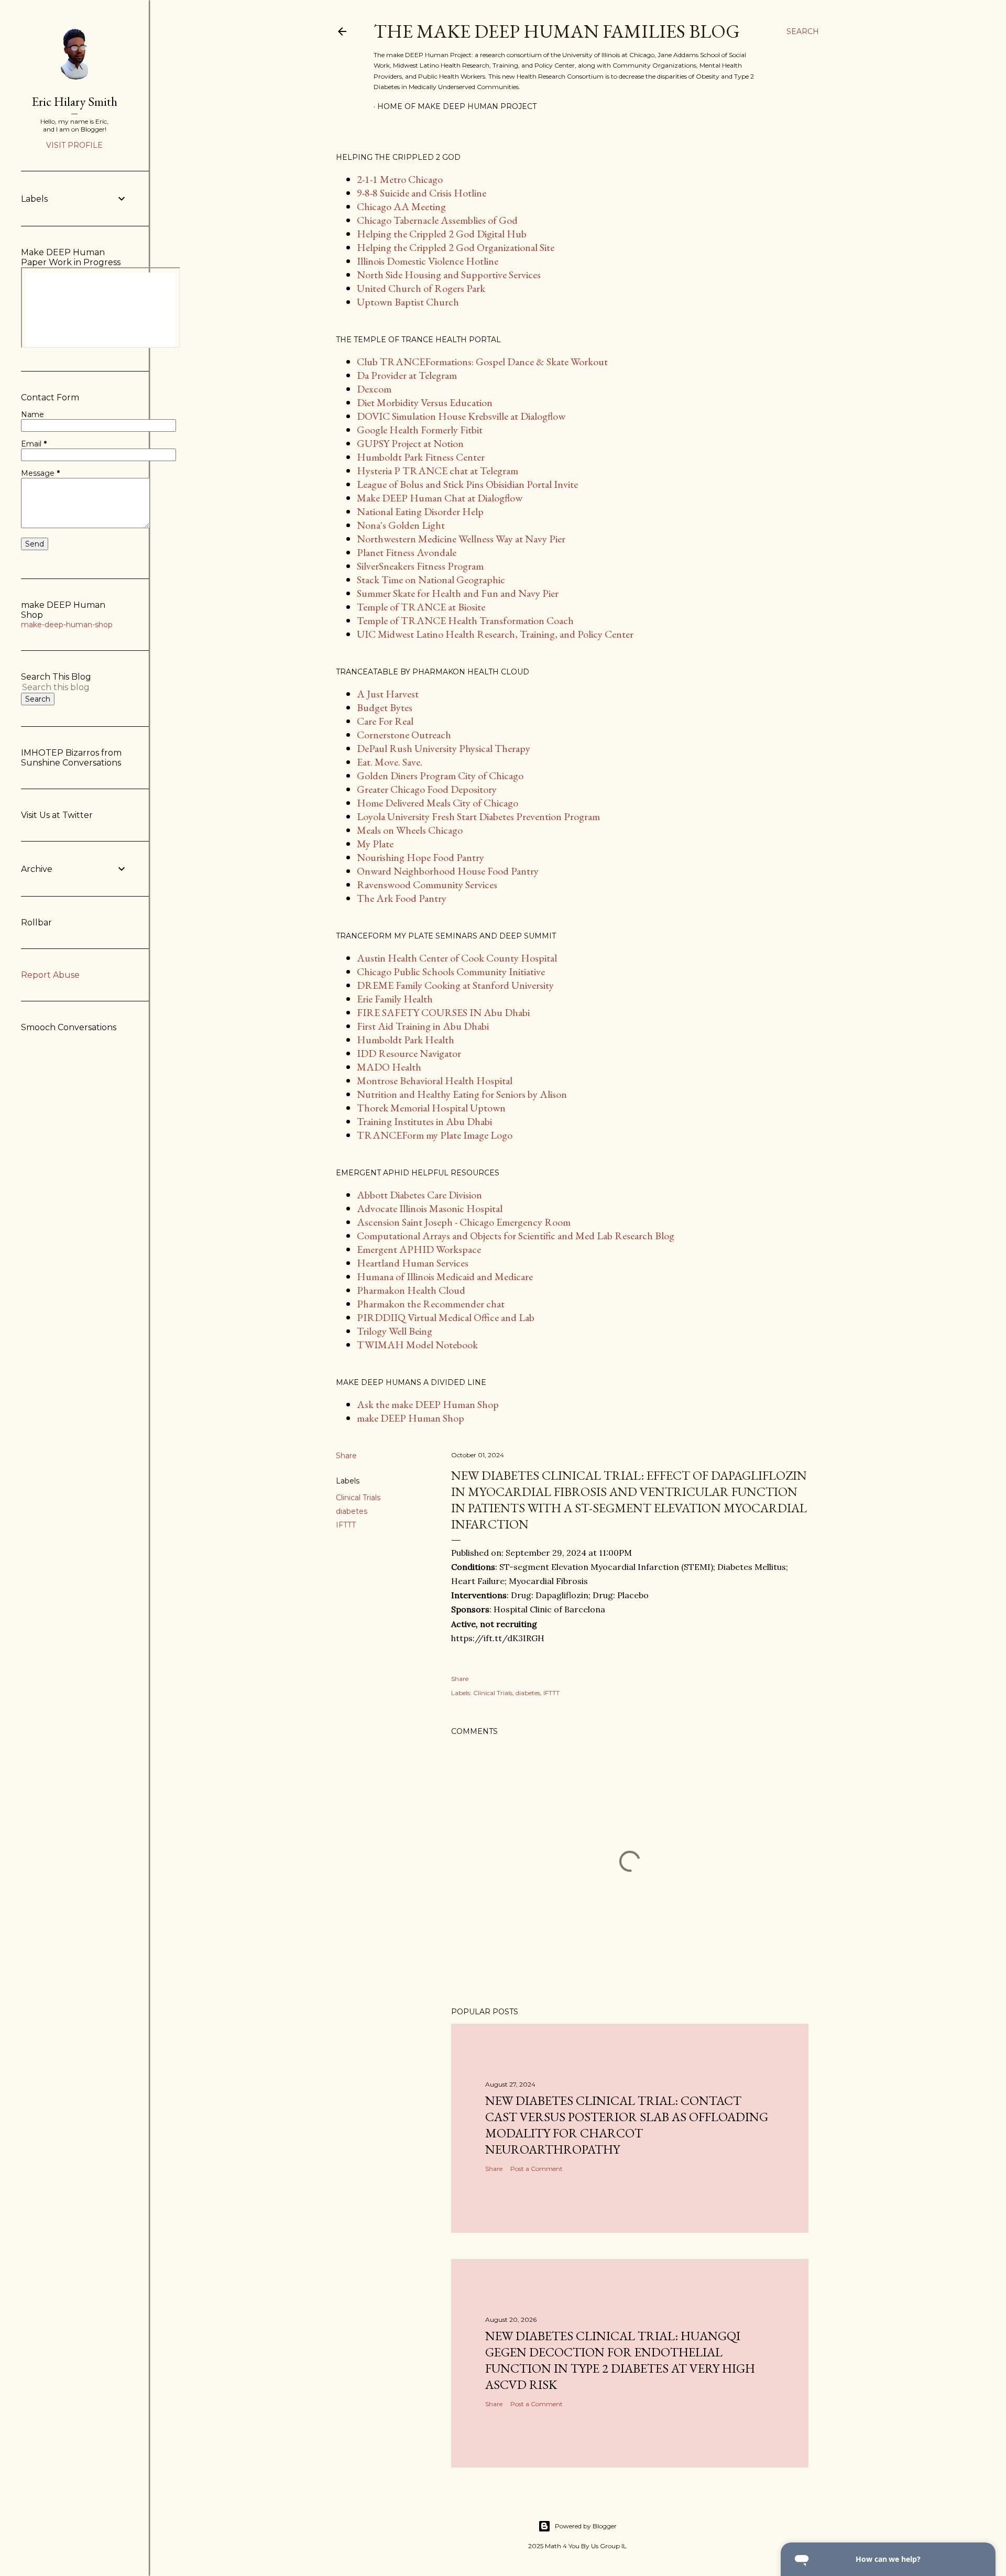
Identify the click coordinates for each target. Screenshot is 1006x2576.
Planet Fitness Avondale (407, 552)
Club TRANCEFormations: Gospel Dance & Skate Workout (482, 362)
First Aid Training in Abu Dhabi (423, 1026)
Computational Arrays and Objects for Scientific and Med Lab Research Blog (516, 1236)
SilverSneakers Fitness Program (420, 566)
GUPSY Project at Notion (410, 443)
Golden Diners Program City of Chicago (440, 776)
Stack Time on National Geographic (431, 580)
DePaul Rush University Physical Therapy (444, 748)
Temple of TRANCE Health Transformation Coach (465, 620)
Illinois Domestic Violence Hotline (428, 261)
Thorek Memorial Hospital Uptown (431, 1108)
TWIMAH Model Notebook (417, 1345)
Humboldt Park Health (406, 1040)
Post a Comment (537, 2169)
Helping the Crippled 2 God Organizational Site (456, 247)
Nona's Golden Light (401, 525)
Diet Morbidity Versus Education (425, 402)
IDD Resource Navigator (409, 1053)
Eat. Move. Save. (390, 762)
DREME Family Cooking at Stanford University (455, 985)
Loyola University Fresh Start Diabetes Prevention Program (478, 816)
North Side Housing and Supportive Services (449, 275)
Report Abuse (50, 975)
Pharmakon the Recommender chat (431, 1304)
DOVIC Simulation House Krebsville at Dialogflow (461, 416)
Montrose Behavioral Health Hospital (435, 1080)
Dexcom (374, 389)
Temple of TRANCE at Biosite (421, 607)
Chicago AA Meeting (401, 206)
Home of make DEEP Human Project (457, 106)
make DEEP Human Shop (411, 1418)
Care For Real (385, 721)
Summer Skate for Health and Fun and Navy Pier (458, 593)
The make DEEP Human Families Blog (557, 31)
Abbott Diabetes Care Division (419, 1195)
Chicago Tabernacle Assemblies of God (437, 220)
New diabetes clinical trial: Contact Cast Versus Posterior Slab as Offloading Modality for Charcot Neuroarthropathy (627, 2125)
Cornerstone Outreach (404, 735)
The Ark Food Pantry (402, 898)
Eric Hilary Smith (75, 101)
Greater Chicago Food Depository (427, 789)
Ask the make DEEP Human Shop (428, 1404)
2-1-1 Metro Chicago (400, 179)
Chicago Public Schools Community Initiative (451, 972)
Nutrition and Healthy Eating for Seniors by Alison (462, 1094)
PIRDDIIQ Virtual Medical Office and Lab (446, 1317)
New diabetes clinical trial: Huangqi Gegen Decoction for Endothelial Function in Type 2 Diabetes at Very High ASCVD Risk (620, 2360)
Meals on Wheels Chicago (410, 830)
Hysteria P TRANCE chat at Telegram (438, 471)
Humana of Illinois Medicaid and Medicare (445, 1276)
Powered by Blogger (586, 2526)
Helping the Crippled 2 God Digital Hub (442, 234)
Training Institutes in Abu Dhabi (424, 1121)
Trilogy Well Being (395, 1331)
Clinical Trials (358, 1498)
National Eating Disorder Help (420, 511)
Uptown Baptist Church (408, 302)
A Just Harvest (388, 694)
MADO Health (389, 1067)
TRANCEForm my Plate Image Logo (435, 1135)
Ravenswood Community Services (427, 885)
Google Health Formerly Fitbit (420, 430)
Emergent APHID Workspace (419, 1249)
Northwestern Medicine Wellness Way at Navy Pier (461, 539)
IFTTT (346, 1525)
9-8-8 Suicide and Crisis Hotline (422, 193)
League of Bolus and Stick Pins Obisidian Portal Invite (467, 484)
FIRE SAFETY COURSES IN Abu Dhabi (443, 1012)
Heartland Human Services (413, 1263)
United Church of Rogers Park (421, 288)
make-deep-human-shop (67, 625)
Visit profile (74, 145)
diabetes (352, 1511)
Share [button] (346, 1456)
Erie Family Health (395, 999)
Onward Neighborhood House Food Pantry (448, 871)
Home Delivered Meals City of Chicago (438, 803)
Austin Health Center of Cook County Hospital (457, 958)
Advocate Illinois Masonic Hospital (430, 1208)
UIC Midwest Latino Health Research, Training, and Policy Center (495, 634)
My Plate (375, 844)
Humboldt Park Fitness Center (421, 457)
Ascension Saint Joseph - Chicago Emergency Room (464, 1222)
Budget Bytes (385, 707)
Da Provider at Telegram (407, 375)
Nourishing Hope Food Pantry (420, 857)
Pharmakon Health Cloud (411, 1290)
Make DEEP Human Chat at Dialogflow (440, 498)
